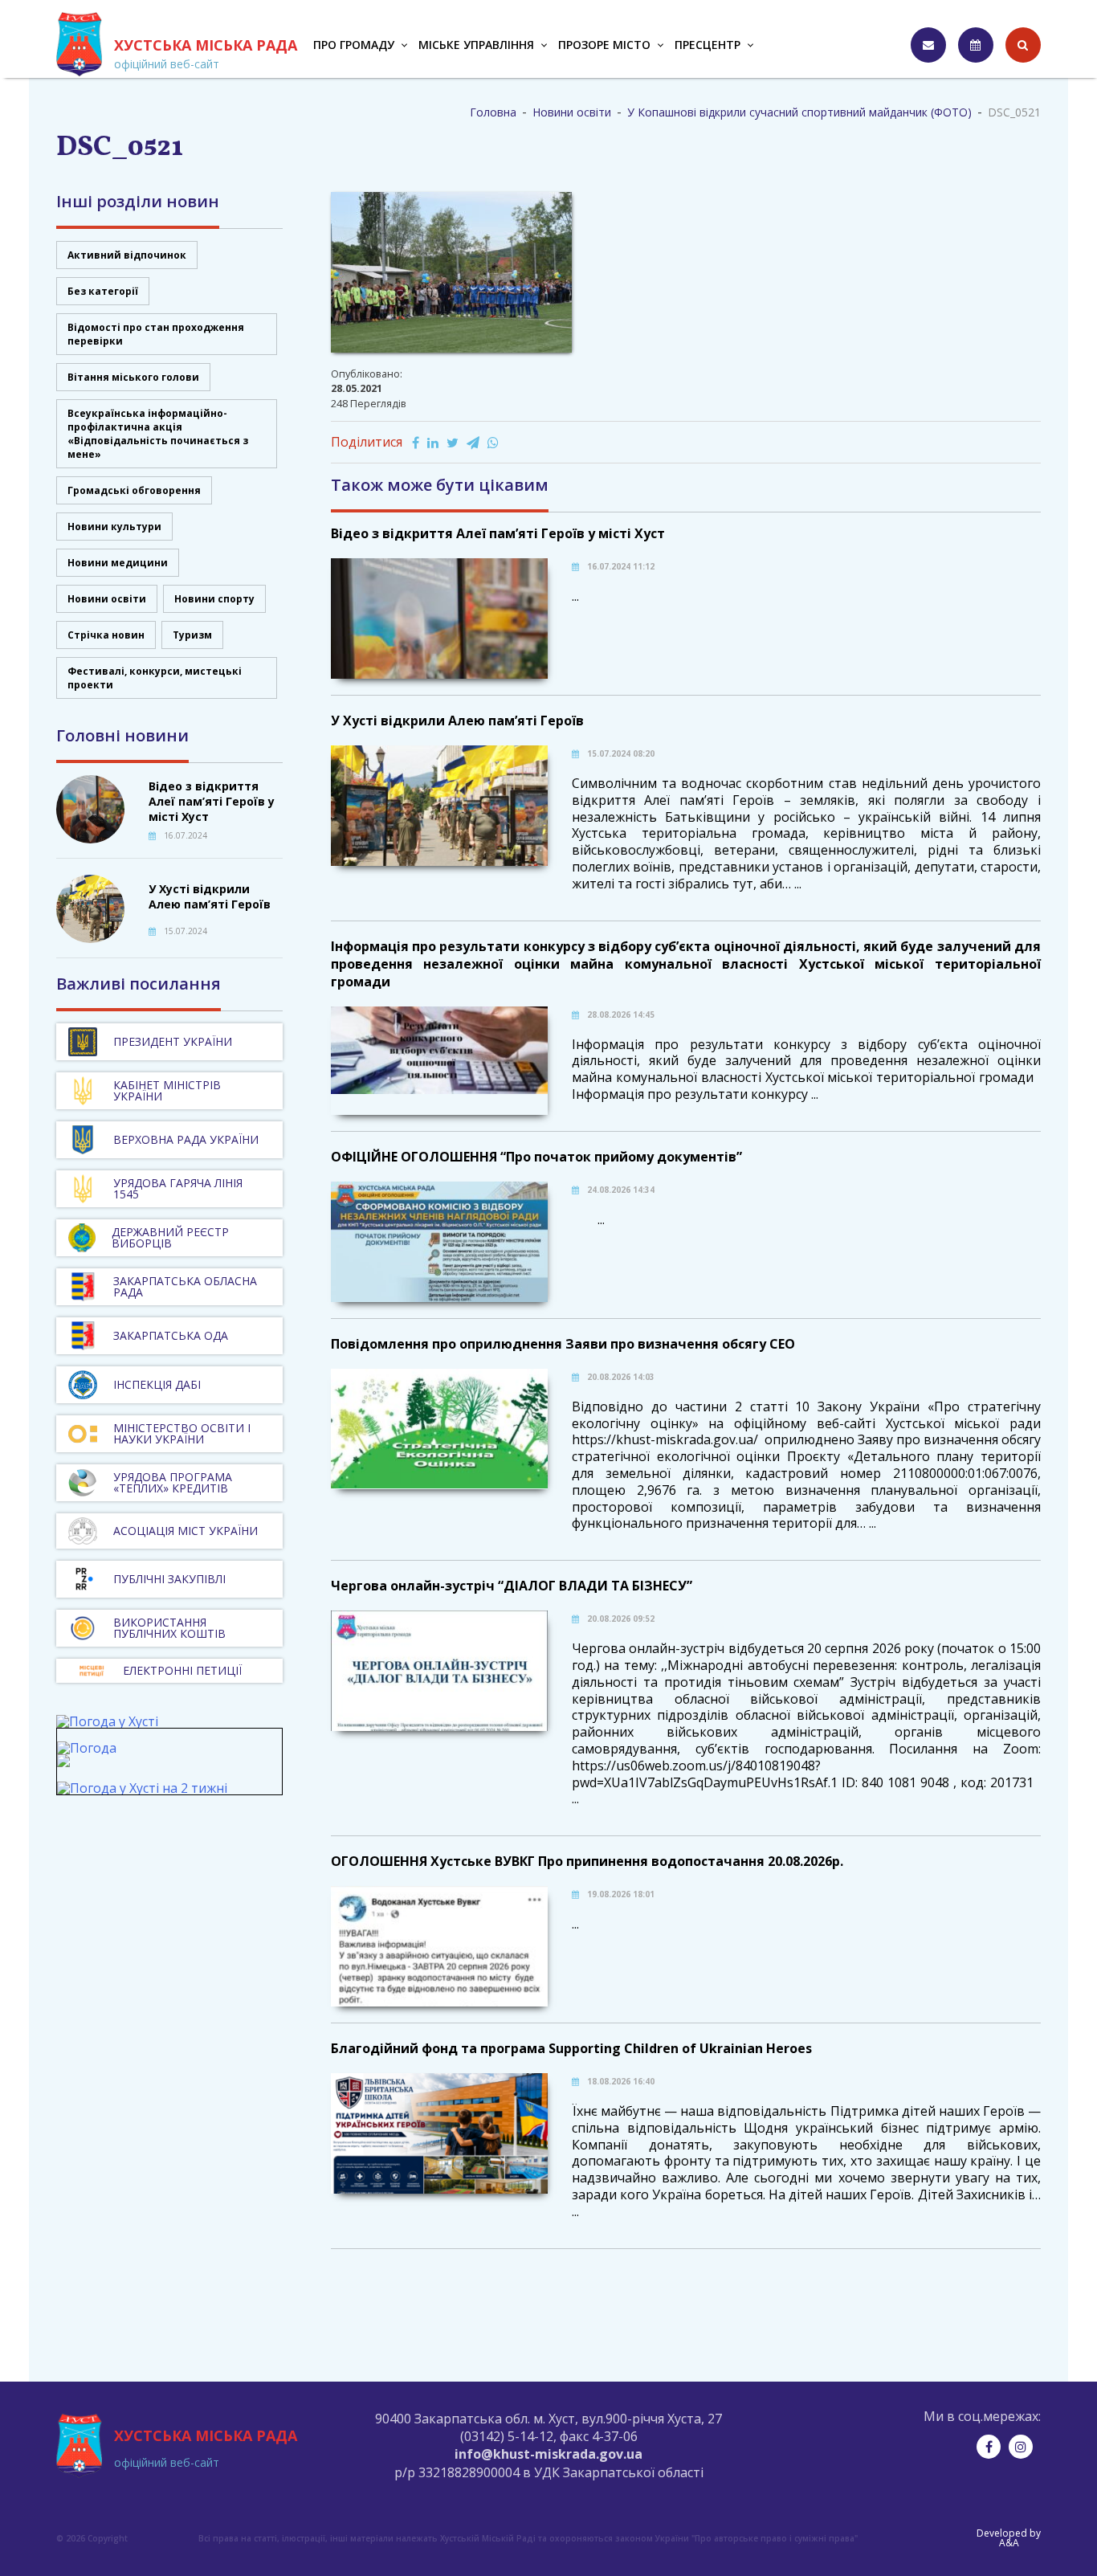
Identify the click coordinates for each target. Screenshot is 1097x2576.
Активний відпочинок (127, 255)
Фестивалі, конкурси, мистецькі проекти (155, 678)
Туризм (192, 635)
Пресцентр (708, 45)
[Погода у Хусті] (107, 1721)
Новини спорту (214, 599)
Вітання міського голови (133, 377)
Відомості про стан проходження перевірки (156, 334)
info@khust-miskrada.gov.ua (548, 2454)
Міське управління (476, 45)
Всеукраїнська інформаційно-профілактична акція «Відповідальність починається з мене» (158, 434)
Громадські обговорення (134, 490)
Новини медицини (118, 563)
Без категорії (103, 291)
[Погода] (87, 1755)
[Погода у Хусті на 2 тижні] (142, 1788)
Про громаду (354, 45)
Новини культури (114, 527)
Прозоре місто (604, 45)
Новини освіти (107, 599)
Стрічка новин (106, 635)
